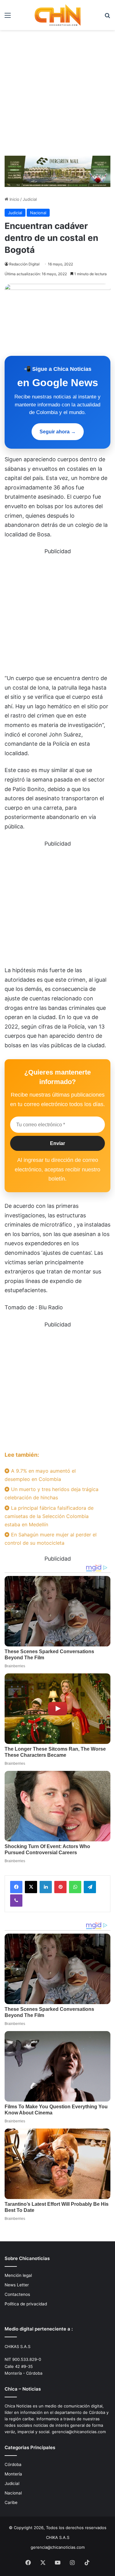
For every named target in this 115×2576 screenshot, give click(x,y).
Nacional (38, 213)
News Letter (17, 2285)
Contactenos (17, 2294)
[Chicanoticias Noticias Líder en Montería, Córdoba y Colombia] (58, 15)
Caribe (11, 2502)
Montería (13, 2474)
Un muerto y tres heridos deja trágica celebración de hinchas (52, 1493)
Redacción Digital (24, 264)
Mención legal (18, 2275)
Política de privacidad (26, 2304)
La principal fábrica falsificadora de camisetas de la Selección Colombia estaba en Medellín (49, 1516)
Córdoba (13, 2464)
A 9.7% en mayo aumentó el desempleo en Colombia (40, 1475)
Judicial (30, 199)
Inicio (14, 199)
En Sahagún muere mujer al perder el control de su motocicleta (51, 1539)
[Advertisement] (57, 91)
